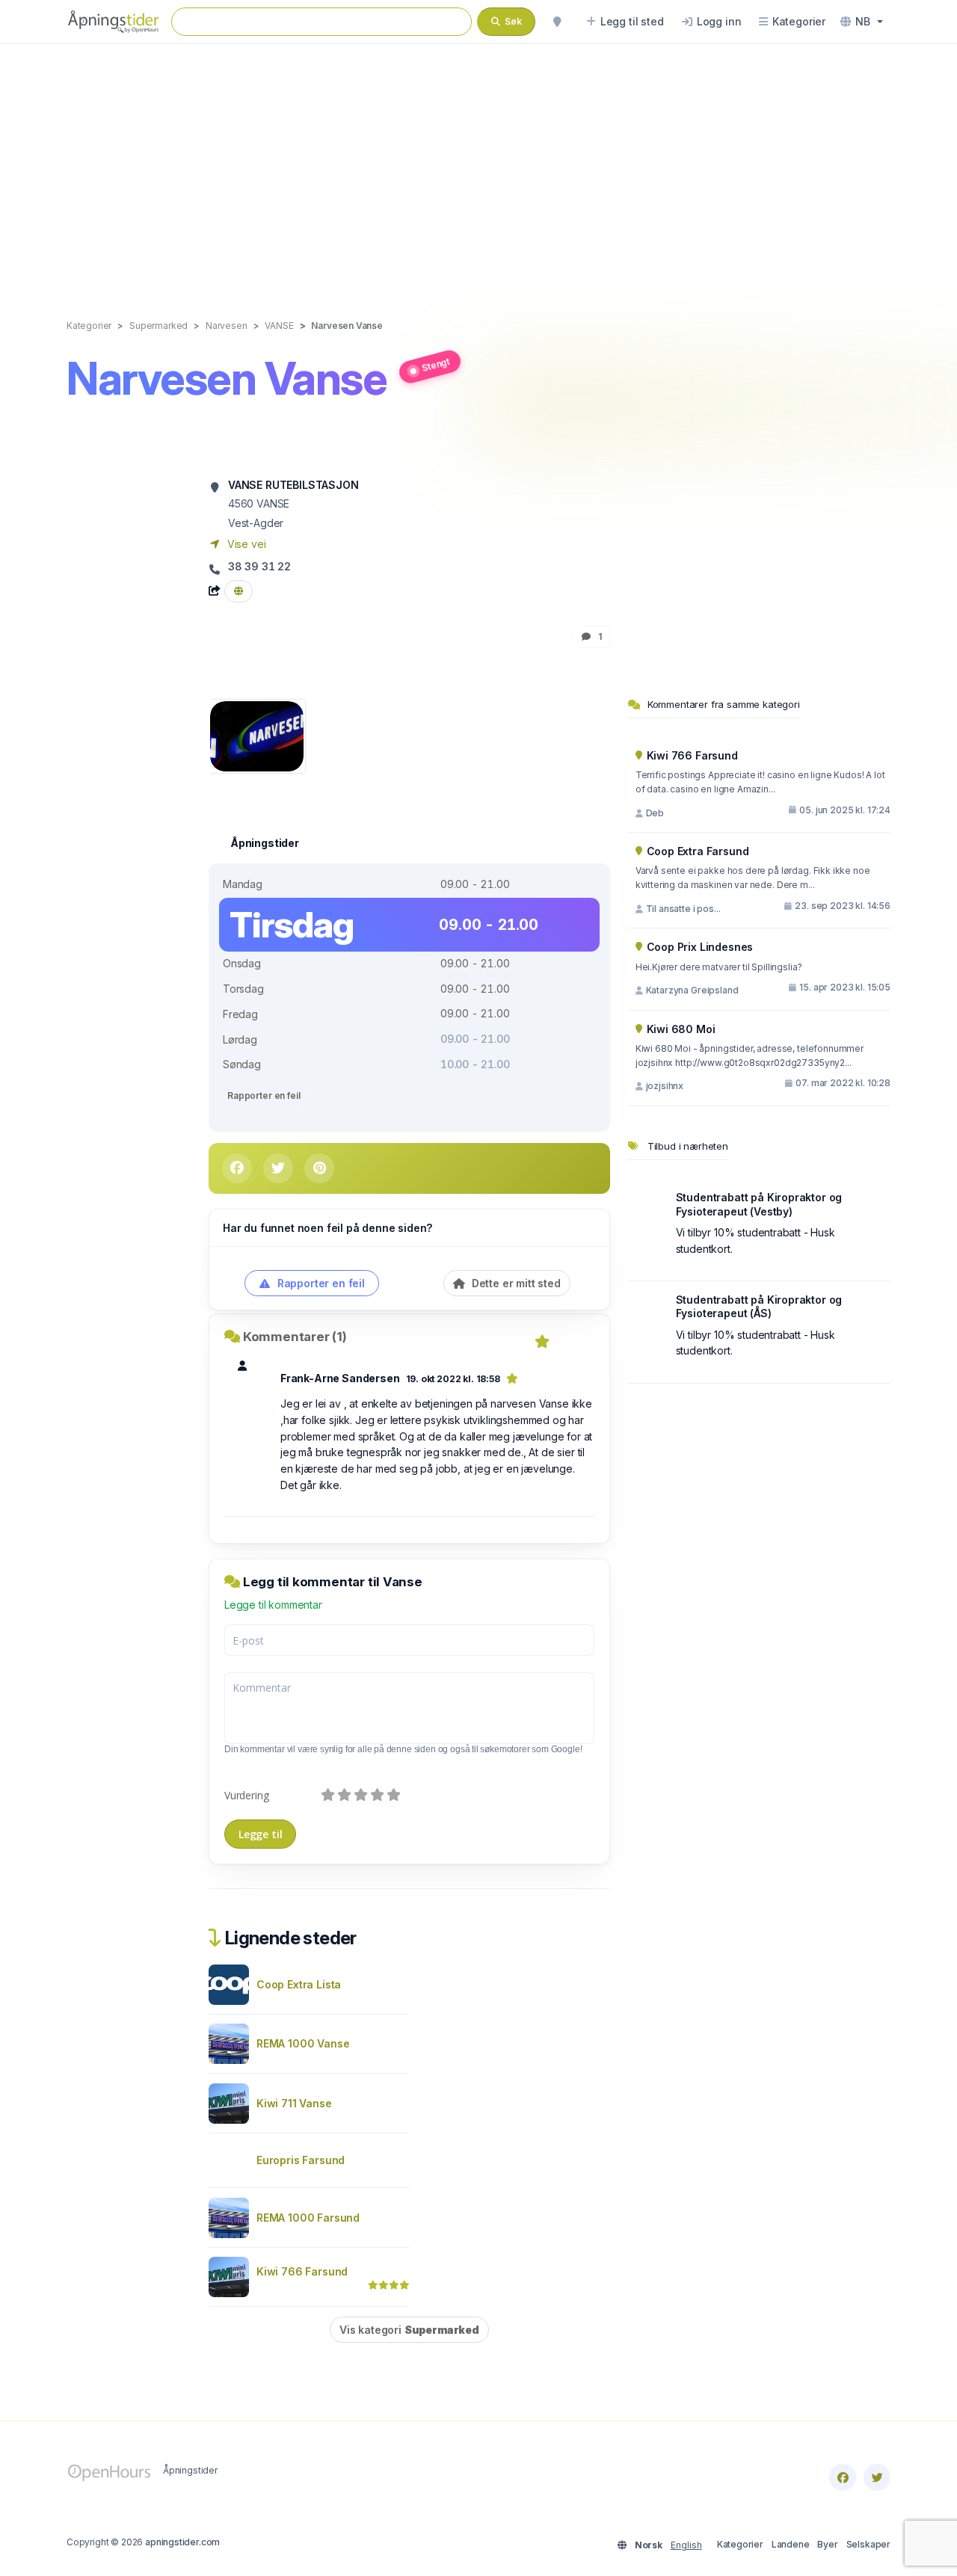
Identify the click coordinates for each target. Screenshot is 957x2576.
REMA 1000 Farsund (308, 2218)
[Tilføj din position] (557, 22)
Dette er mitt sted (515, 1283)
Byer (827, 2544)
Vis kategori (409, 2330)
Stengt (436, 364)
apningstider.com (182, 2542)
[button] (862, 22)
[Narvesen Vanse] (257, 735)
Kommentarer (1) (295, 1337)
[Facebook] (843, 2477)
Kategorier (740, 2544)
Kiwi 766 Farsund (302, 2271)
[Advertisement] (478, 166)
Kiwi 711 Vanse (294, 2103)
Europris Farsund (301, 2160)
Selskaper (868, 2544)
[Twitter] (877, 2477)
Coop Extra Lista (299, 1984)
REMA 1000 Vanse (303, 2043)
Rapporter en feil (264, 1096)
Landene (791, 2544)
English (686, 2545)
